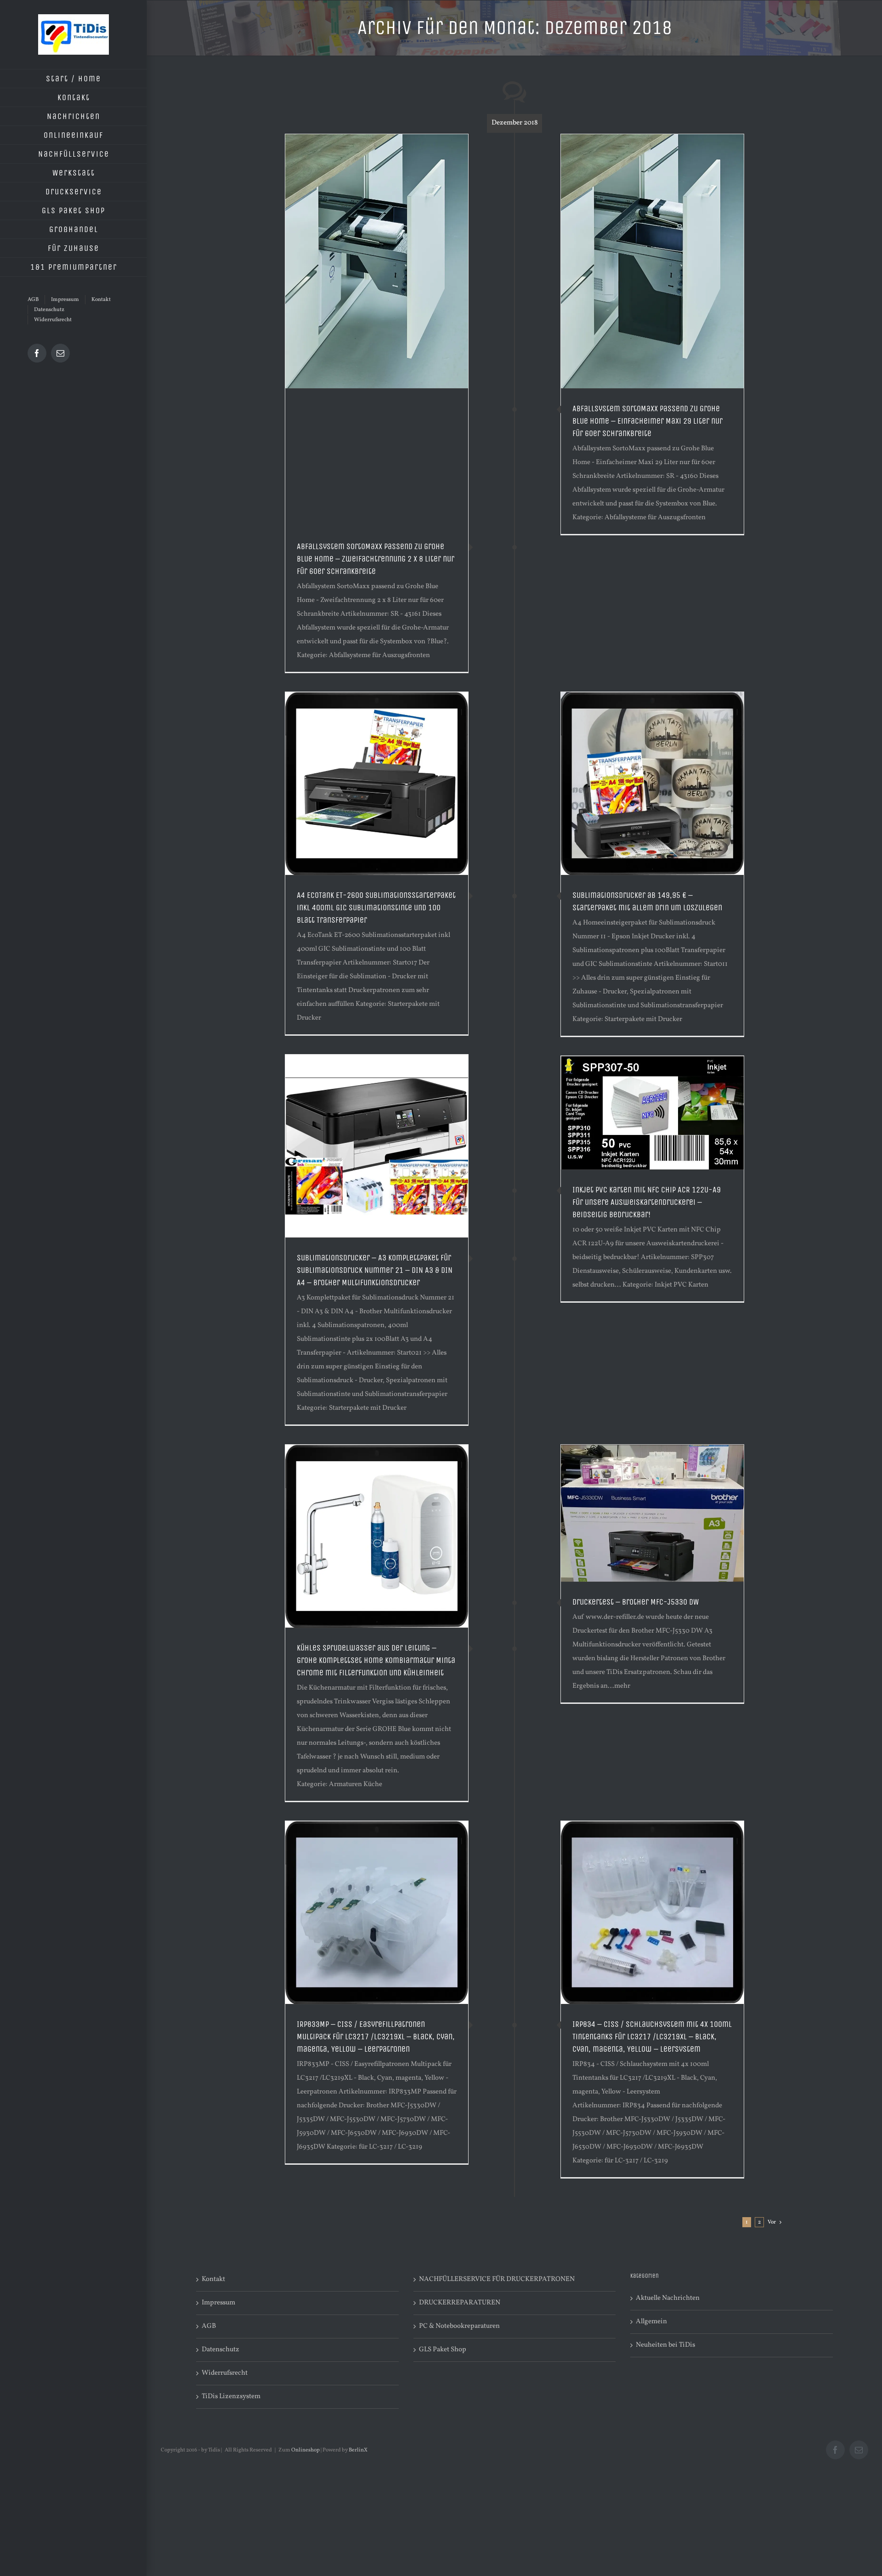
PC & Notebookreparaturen (459, 2326)
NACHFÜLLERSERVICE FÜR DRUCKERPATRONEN (497, 2279)
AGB (209, 2326)
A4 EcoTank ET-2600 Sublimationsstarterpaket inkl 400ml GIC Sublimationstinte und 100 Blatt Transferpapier (376, 908)
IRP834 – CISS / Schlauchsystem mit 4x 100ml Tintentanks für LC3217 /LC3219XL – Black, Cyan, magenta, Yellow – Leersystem (652, 2037)
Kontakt (213, 2279)
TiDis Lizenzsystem (231, 2397)
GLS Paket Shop (443, 2350)
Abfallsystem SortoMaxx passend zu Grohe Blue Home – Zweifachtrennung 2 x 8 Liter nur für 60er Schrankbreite (376, 559)
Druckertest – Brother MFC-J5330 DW (636, 1602)
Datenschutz (220, 2350)
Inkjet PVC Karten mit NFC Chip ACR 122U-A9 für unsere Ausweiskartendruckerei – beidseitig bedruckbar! (647, 1202)
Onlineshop (305, 2450)
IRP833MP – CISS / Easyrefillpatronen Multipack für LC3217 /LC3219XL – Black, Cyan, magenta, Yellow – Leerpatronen (376, 2037)
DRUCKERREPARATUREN (460, 2303)
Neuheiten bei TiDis (665, 2345)
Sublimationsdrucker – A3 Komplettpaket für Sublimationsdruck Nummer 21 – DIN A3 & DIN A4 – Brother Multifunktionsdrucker (375, 1270)
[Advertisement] (377, 458)
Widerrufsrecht (225, 2373)
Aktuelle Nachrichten (668, 2298)
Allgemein (651, 2322)
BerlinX (358, 2450)
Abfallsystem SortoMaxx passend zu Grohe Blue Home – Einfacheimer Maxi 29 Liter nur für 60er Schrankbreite (647, 421)
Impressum (218, 2303)
